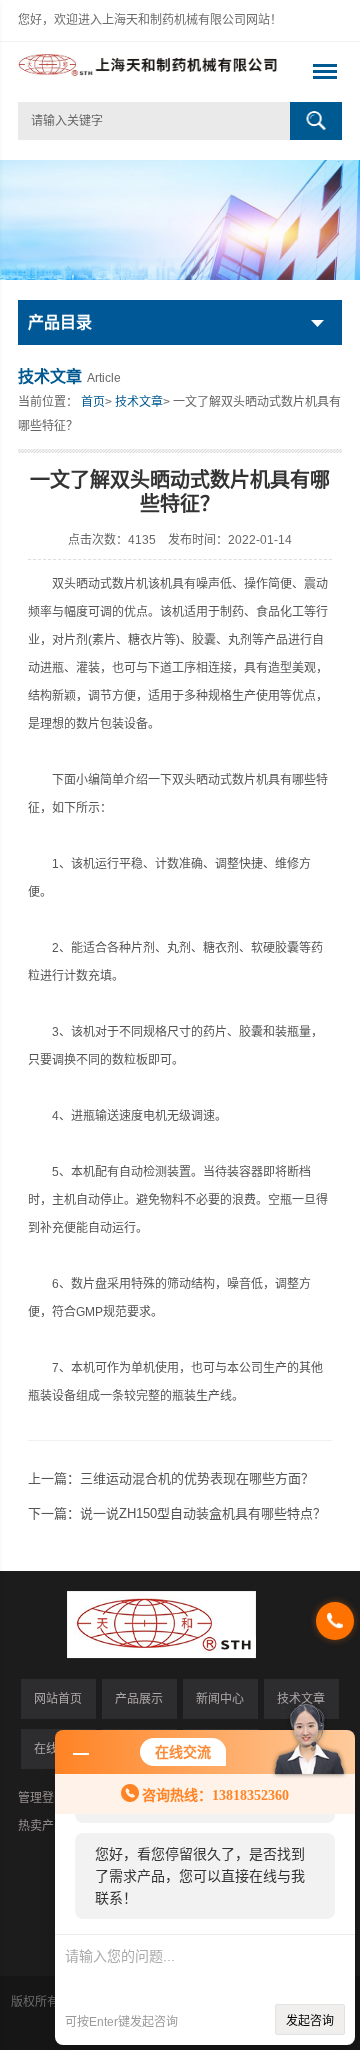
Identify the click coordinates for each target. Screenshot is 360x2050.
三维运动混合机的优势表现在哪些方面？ (197, 1478)
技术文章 (139, 402)
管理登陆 (42, 1798)
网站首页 (58, 1699)
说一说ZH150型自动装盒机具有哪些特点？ (203, 1513)
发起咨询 (310, 2021)
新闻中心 (220, 1699)
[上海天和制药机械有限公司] (147, 72)
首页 (93, 402)
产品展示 (139, 1699)
